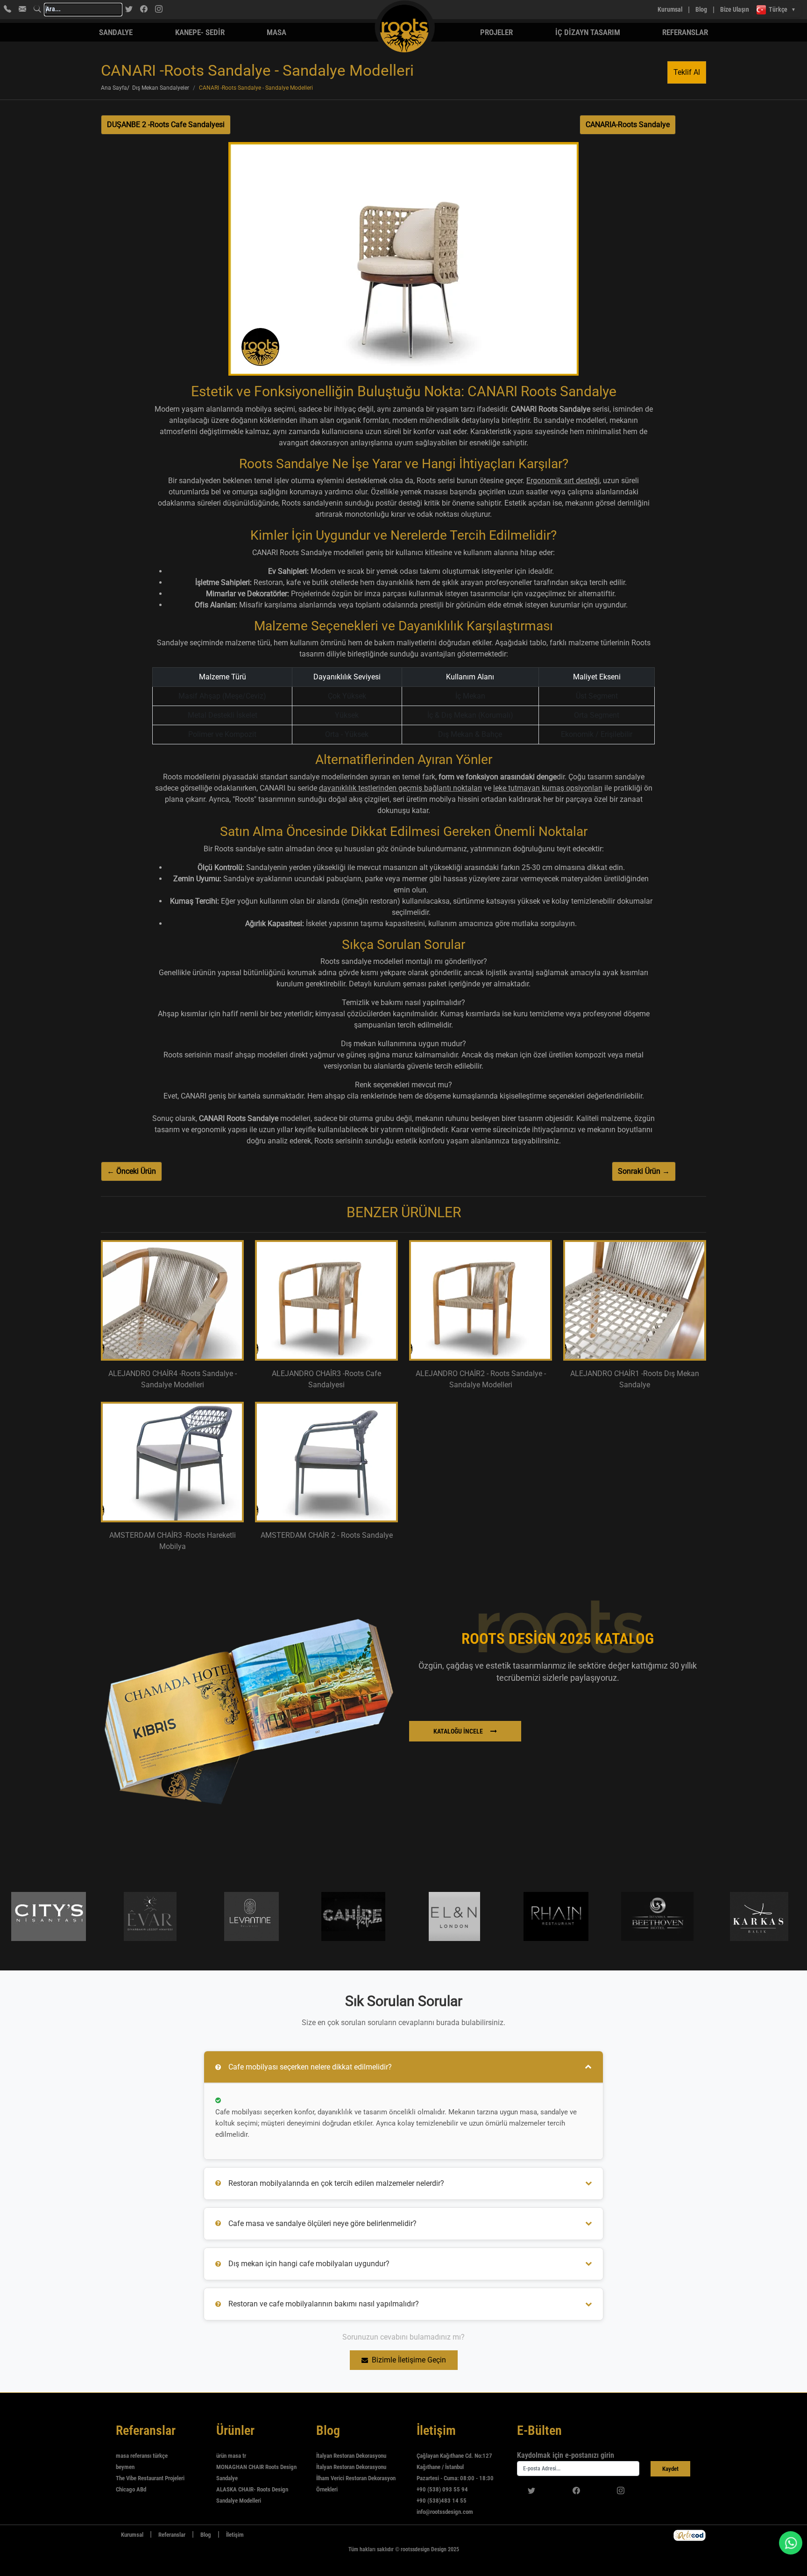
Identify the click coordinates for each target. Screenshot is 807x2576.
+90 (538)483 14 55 (442, 2501)
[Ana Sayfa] (106, 2535)
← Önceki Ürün (131, 1171)
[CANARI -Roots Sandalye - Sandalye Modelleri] (403, 263)
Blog (701, 9)
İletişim (235, 2535)
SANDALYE (116, 32)
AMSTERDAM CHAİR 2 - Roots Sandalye (327, 1535)
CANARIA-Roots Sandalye (628, 125)
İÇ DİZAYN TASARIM (588, 32)
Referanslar (685, 32)
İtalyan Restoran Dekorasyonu (351, 2456)
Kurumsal (670, 9)
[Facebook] (144, 9)
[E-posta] (22, 9)
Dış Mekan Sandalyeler (161, 88)
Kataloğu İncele (458, 1731)
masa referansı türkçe (142, 2456)
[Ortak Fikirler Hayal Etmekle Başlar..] (690, 2535)
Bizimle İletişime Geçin (409, 2360)
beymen (125, 2467)
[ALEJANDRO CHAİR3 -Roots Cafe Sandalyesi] (326, 1300)
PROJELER (496, 32)
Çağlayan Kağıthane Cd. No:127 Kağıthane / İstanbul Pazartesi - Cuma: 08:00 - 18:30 (455, 2467)
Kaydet (670, 2469)
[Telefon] (7, 9)
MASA (276, 32)
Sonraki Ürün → (644, 1171)
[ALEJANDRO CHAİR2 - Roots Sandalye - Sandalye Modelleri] (481, 1300)
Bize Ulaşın (735, 9)
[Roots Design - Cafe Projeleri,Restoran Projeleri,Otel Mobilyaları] (349, 10)
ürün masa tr (231, 2456)
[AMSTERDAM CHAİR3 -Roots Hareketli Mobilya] (172, 1462)
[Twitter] (129, 9)
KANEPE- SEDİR (200, 32)
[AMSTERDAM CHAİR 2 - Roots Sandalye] (326, 1462)
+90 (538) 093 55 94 (442, 2489)
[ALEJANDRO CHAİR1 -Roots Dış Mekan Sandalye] (635, 1300)
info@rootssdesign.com (445, 2512)
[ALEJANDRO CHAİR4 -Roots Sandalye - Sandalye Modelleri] (172, 1300)
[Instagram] (159, 9)
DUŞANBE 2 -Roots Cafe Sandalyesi (166, 125)
